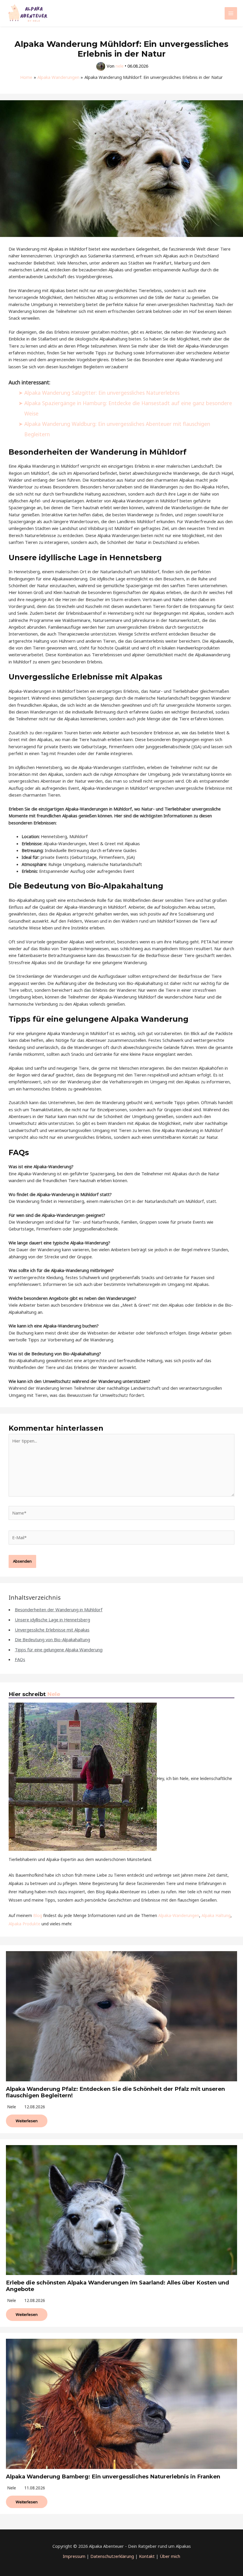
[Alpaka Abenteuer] (28, 13)
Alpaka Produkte (24, 1924)
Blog (38, 1915)
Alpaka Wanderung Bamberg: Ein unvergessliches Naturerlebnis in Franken (113, 2477)
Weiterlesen (27, 2121)
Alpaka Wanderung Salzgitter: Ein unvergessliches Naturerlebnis (102, 393)
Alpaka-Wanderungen (179, 1915)
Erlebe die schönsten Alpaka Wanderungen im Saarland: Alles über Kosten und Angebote (117, 2286)
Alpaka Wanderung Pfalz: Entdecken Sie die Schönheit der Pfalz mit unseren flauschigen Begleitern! (115, 2092)
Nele (54, 1694)
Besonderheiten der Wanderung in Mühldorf (59, 1609)
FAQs (20, 1659)
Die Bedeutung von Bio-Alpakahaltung (52, 1639)
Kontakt (147, 2556)
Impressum (74, 2556)
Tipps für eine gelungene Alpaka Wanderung (59, 1650)
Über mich (170, 2556)
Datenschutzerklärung (112, 2556)
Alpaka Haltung (216, 1915)
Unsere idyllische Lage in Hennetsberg (52, 1620)
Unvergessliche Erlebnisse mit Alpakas (52, 1630)
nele (12, 2107)
